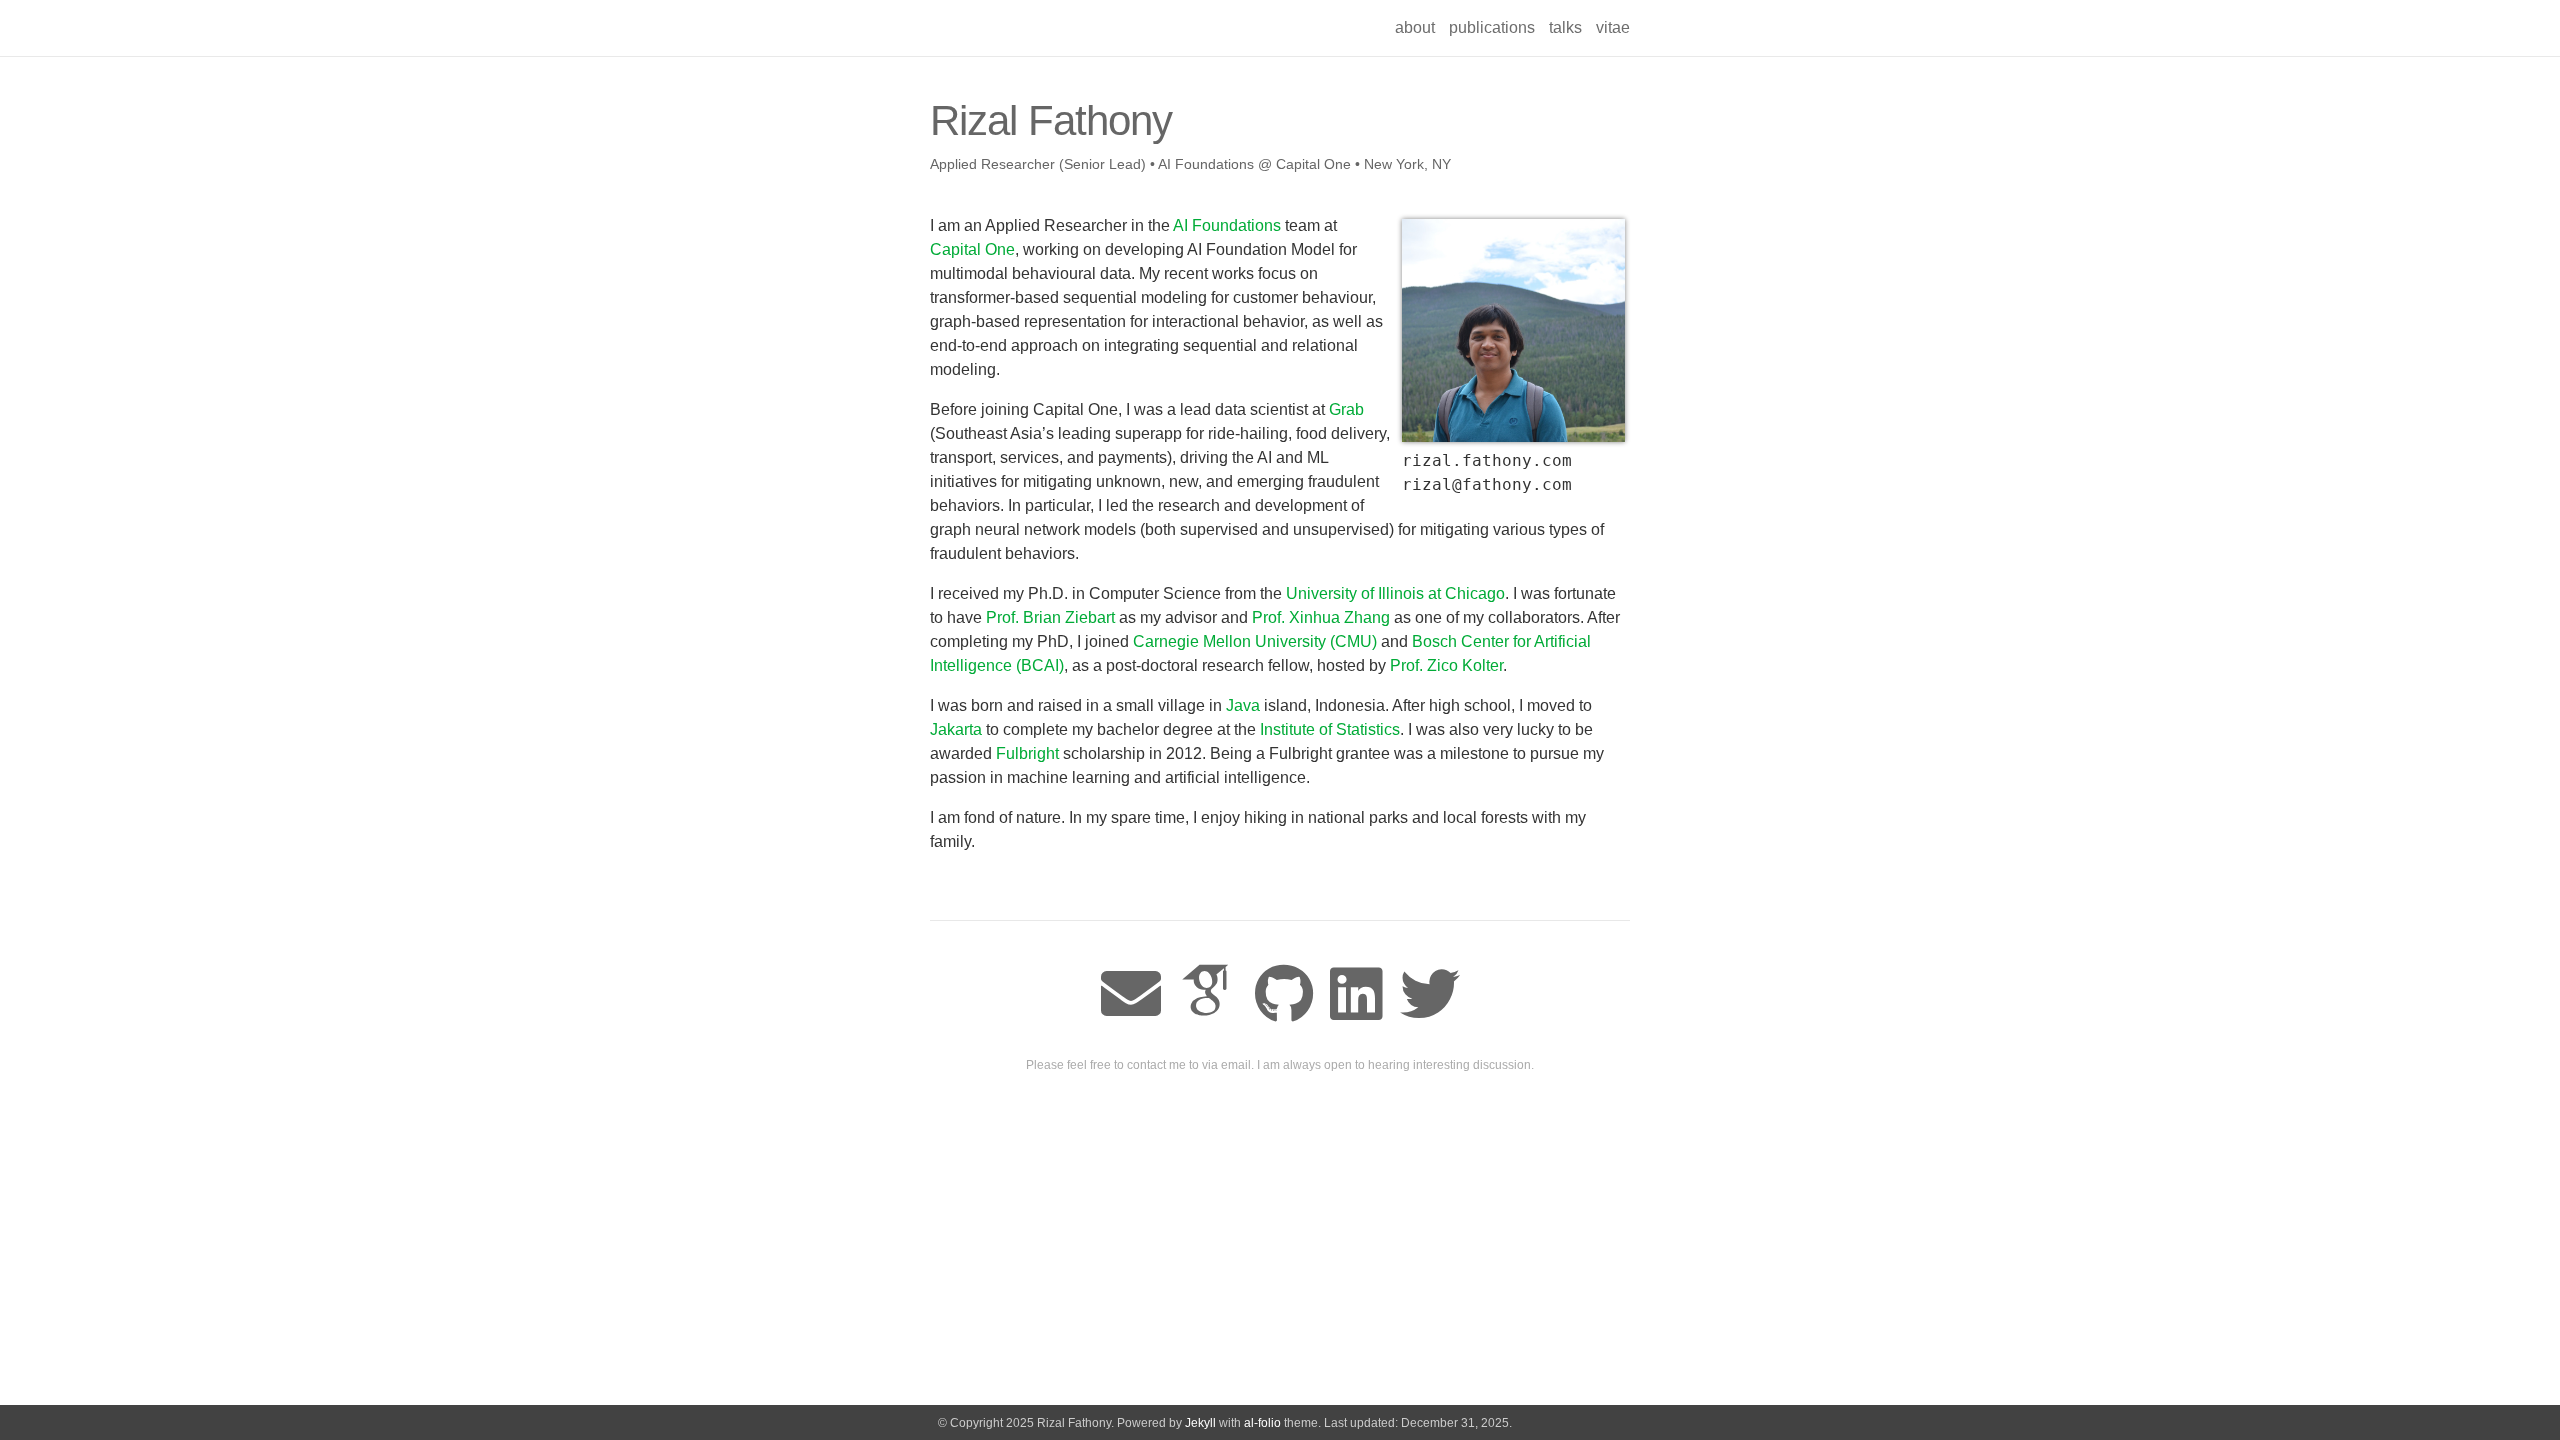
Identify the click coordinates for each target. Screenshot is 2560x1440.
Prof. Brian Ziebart (1050, 617)
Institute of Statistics (1330, 729)
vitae (1613, 27)
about (1415, 27)
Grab (1346, 409)
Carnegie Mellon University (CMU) (1255, 641)
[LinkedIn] (1356, 995)
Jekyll (1200, 1423)
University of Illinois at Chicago (1395, 593)
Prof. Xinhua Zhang (1321, 617)
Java (1243, 705)
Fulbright (1027, 753)
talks (1565, 27)
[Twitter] (1430, 995)
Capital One (972, 249)
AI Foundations (1227, 225)
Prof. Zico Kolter (1446, 665)
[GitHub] (1284, 995)
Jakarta (956, 729)
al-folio (1262, 1423)
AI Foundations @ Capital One (1254, 164)
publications (1492, 27)
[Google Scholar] (1208, 995)
